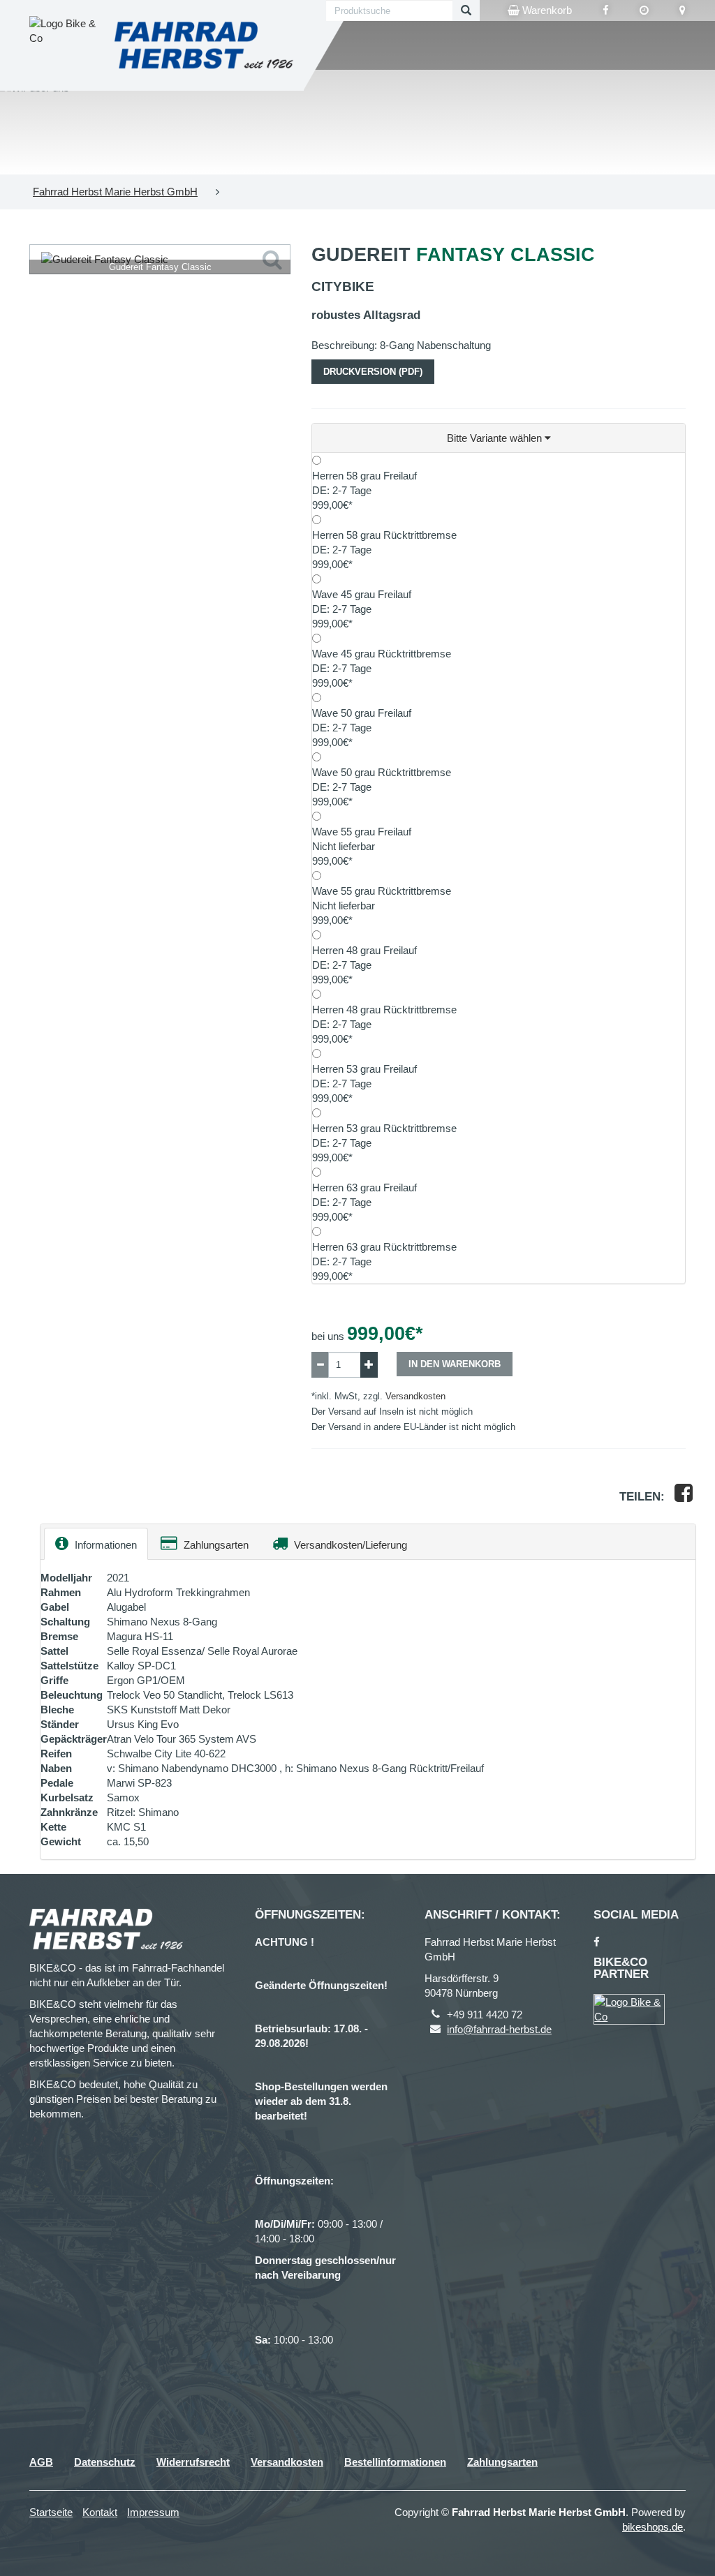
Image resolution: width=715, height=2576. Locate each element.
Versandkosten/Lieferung (349, 1545)
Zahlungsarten (215, 1545)
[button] (499, 438)
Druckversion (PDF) (373, 372)
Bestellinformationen (395, 2462)
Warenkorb (546, 10)
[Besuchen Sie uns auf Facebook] (606, 10)
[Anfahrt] (683, 10)
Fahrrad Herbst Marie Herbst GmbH (115, 192)
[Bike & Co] (629, 2009)
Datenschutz (105, 2462)
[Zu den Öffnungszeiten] (644, 10)
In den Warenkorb (455, 1364)
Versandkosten (415, 1396)
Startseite (51, 2512)
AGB (41, 2462)
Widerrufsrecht (193, 2462)
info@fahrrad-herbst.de (499, 2029)
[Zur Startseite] (204, 45)
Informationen (104, 1545)
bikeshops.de (653, 2527)
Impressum (153, 2512)
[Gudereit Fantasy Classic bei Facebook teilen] (684, 1497)
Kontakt (100, 2512)
